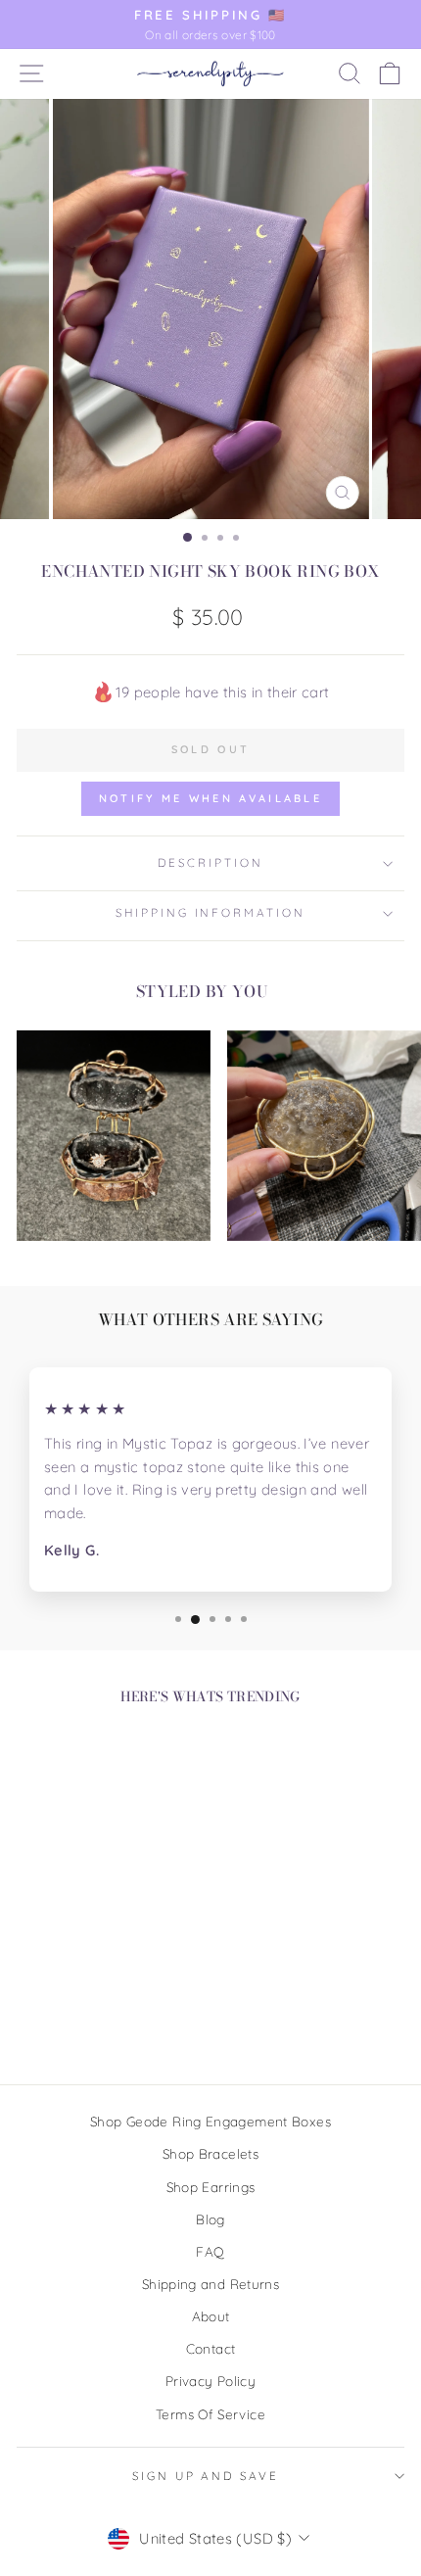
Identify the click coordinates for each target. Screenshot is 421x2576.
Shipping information (210, 912)
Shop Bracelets (210, 2153)
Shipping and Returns (210, 2284)
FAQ (210, 2251)
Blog (210, 2219)
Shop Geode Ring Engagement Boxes (210, 2121)
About (211, 2316)
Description (210, 862)
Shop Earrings (211, 2187)
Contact (211, 2348)
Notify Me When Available (210, 798)
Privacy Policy (210, 2381)
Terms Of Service (210, 2414)
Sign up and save (206, 2476)
